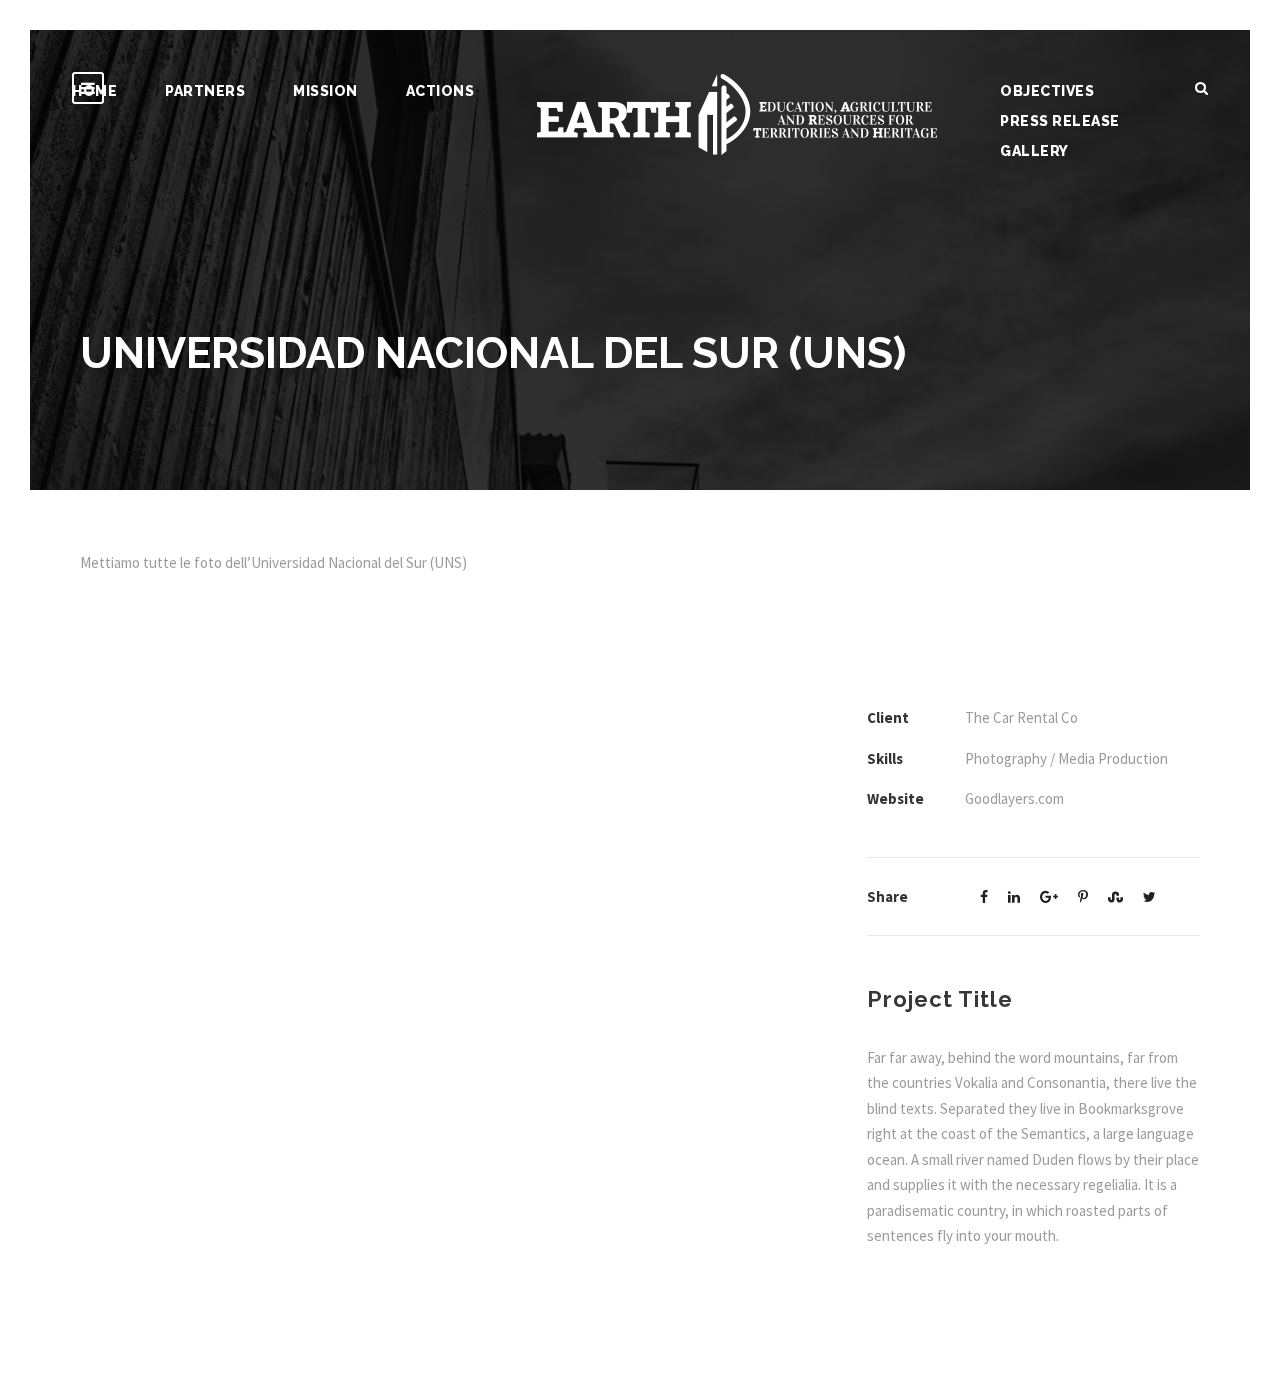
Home (94, 91)
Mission (325, 91)
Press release (1060, 121)
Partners (205, 91)
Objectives (1047, 91)
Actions (440, 91)
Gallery (1034, 151)
